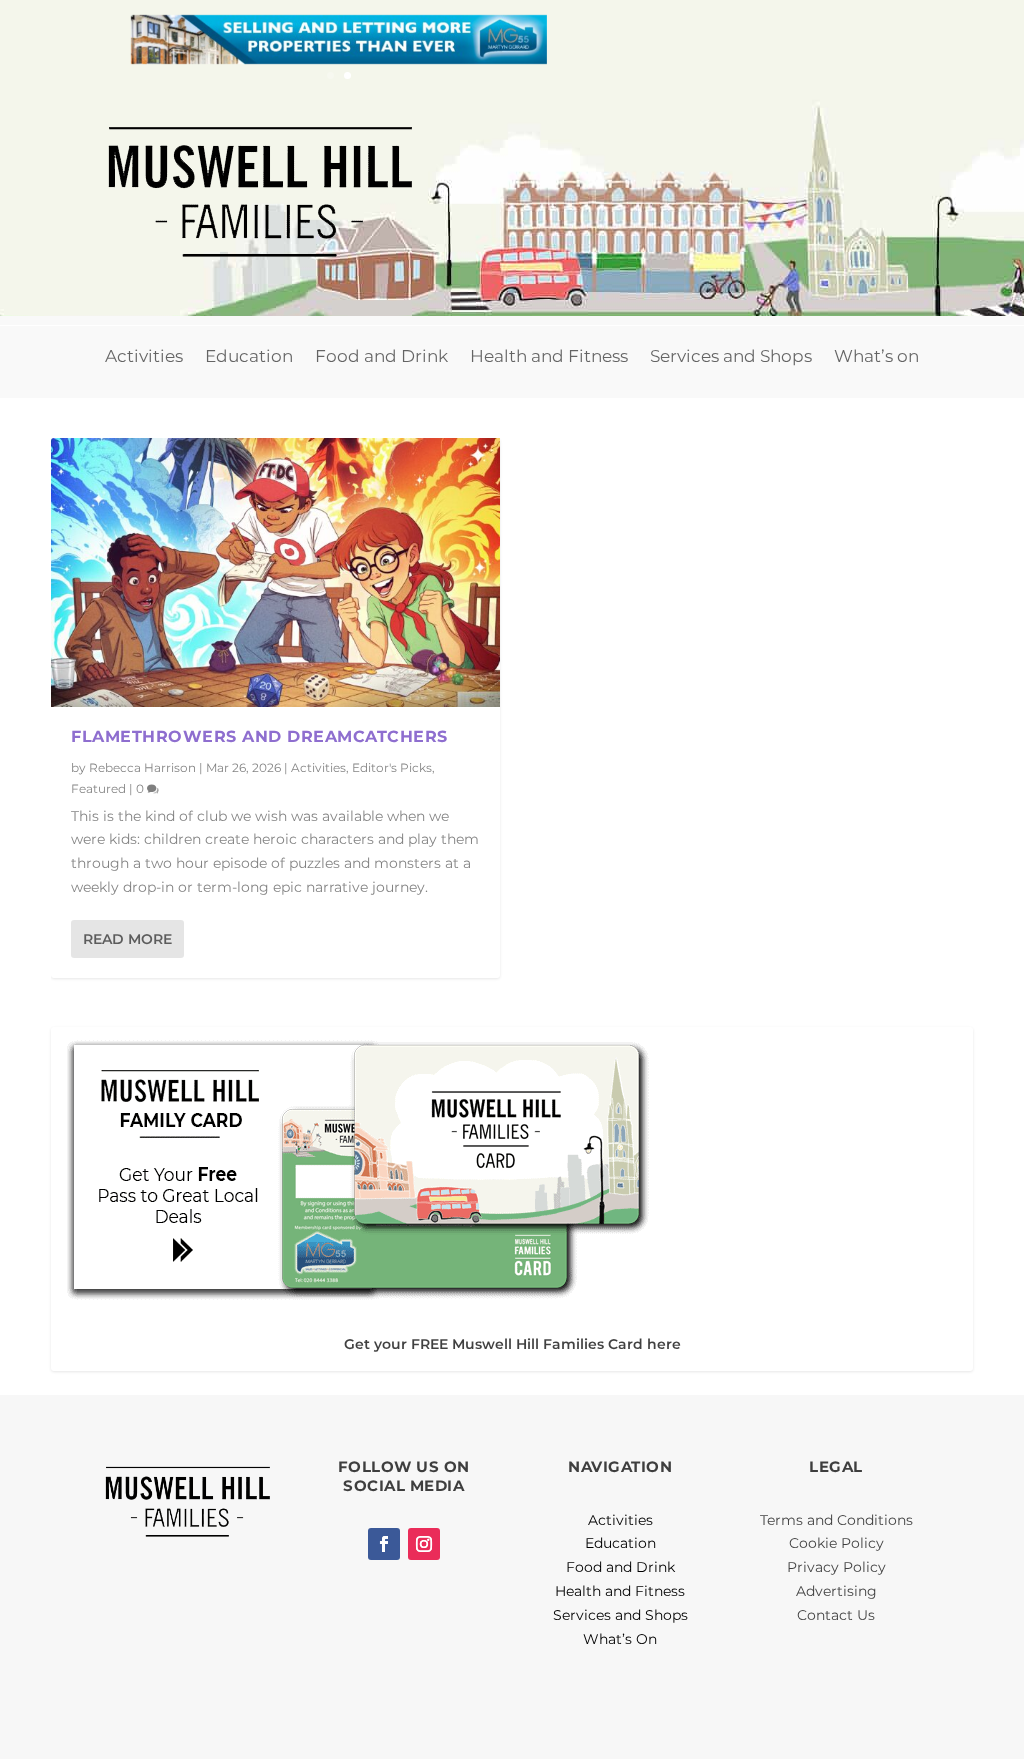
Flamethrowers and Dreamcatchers (259, 736)
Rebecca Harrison (142, 767)
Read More (127, 939)
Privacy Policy (836, 1567)
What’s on (876, 356)
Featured (98, 788)
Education (249, 356)
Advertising (836, 1591)
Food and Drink (381, 356)
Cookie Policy (836, 1543)
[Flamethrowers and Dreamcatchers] (275, 572)
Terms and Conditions (836, 1520)
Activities (144, 356)
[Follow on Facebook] (384, 1544)
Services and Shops (731, 356)
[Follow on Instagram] (424, 1544)
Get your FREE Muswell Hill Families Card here (512, 1344)
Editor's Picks (392, 767)
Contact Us (836, 1615)
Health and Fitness (549, 356)
